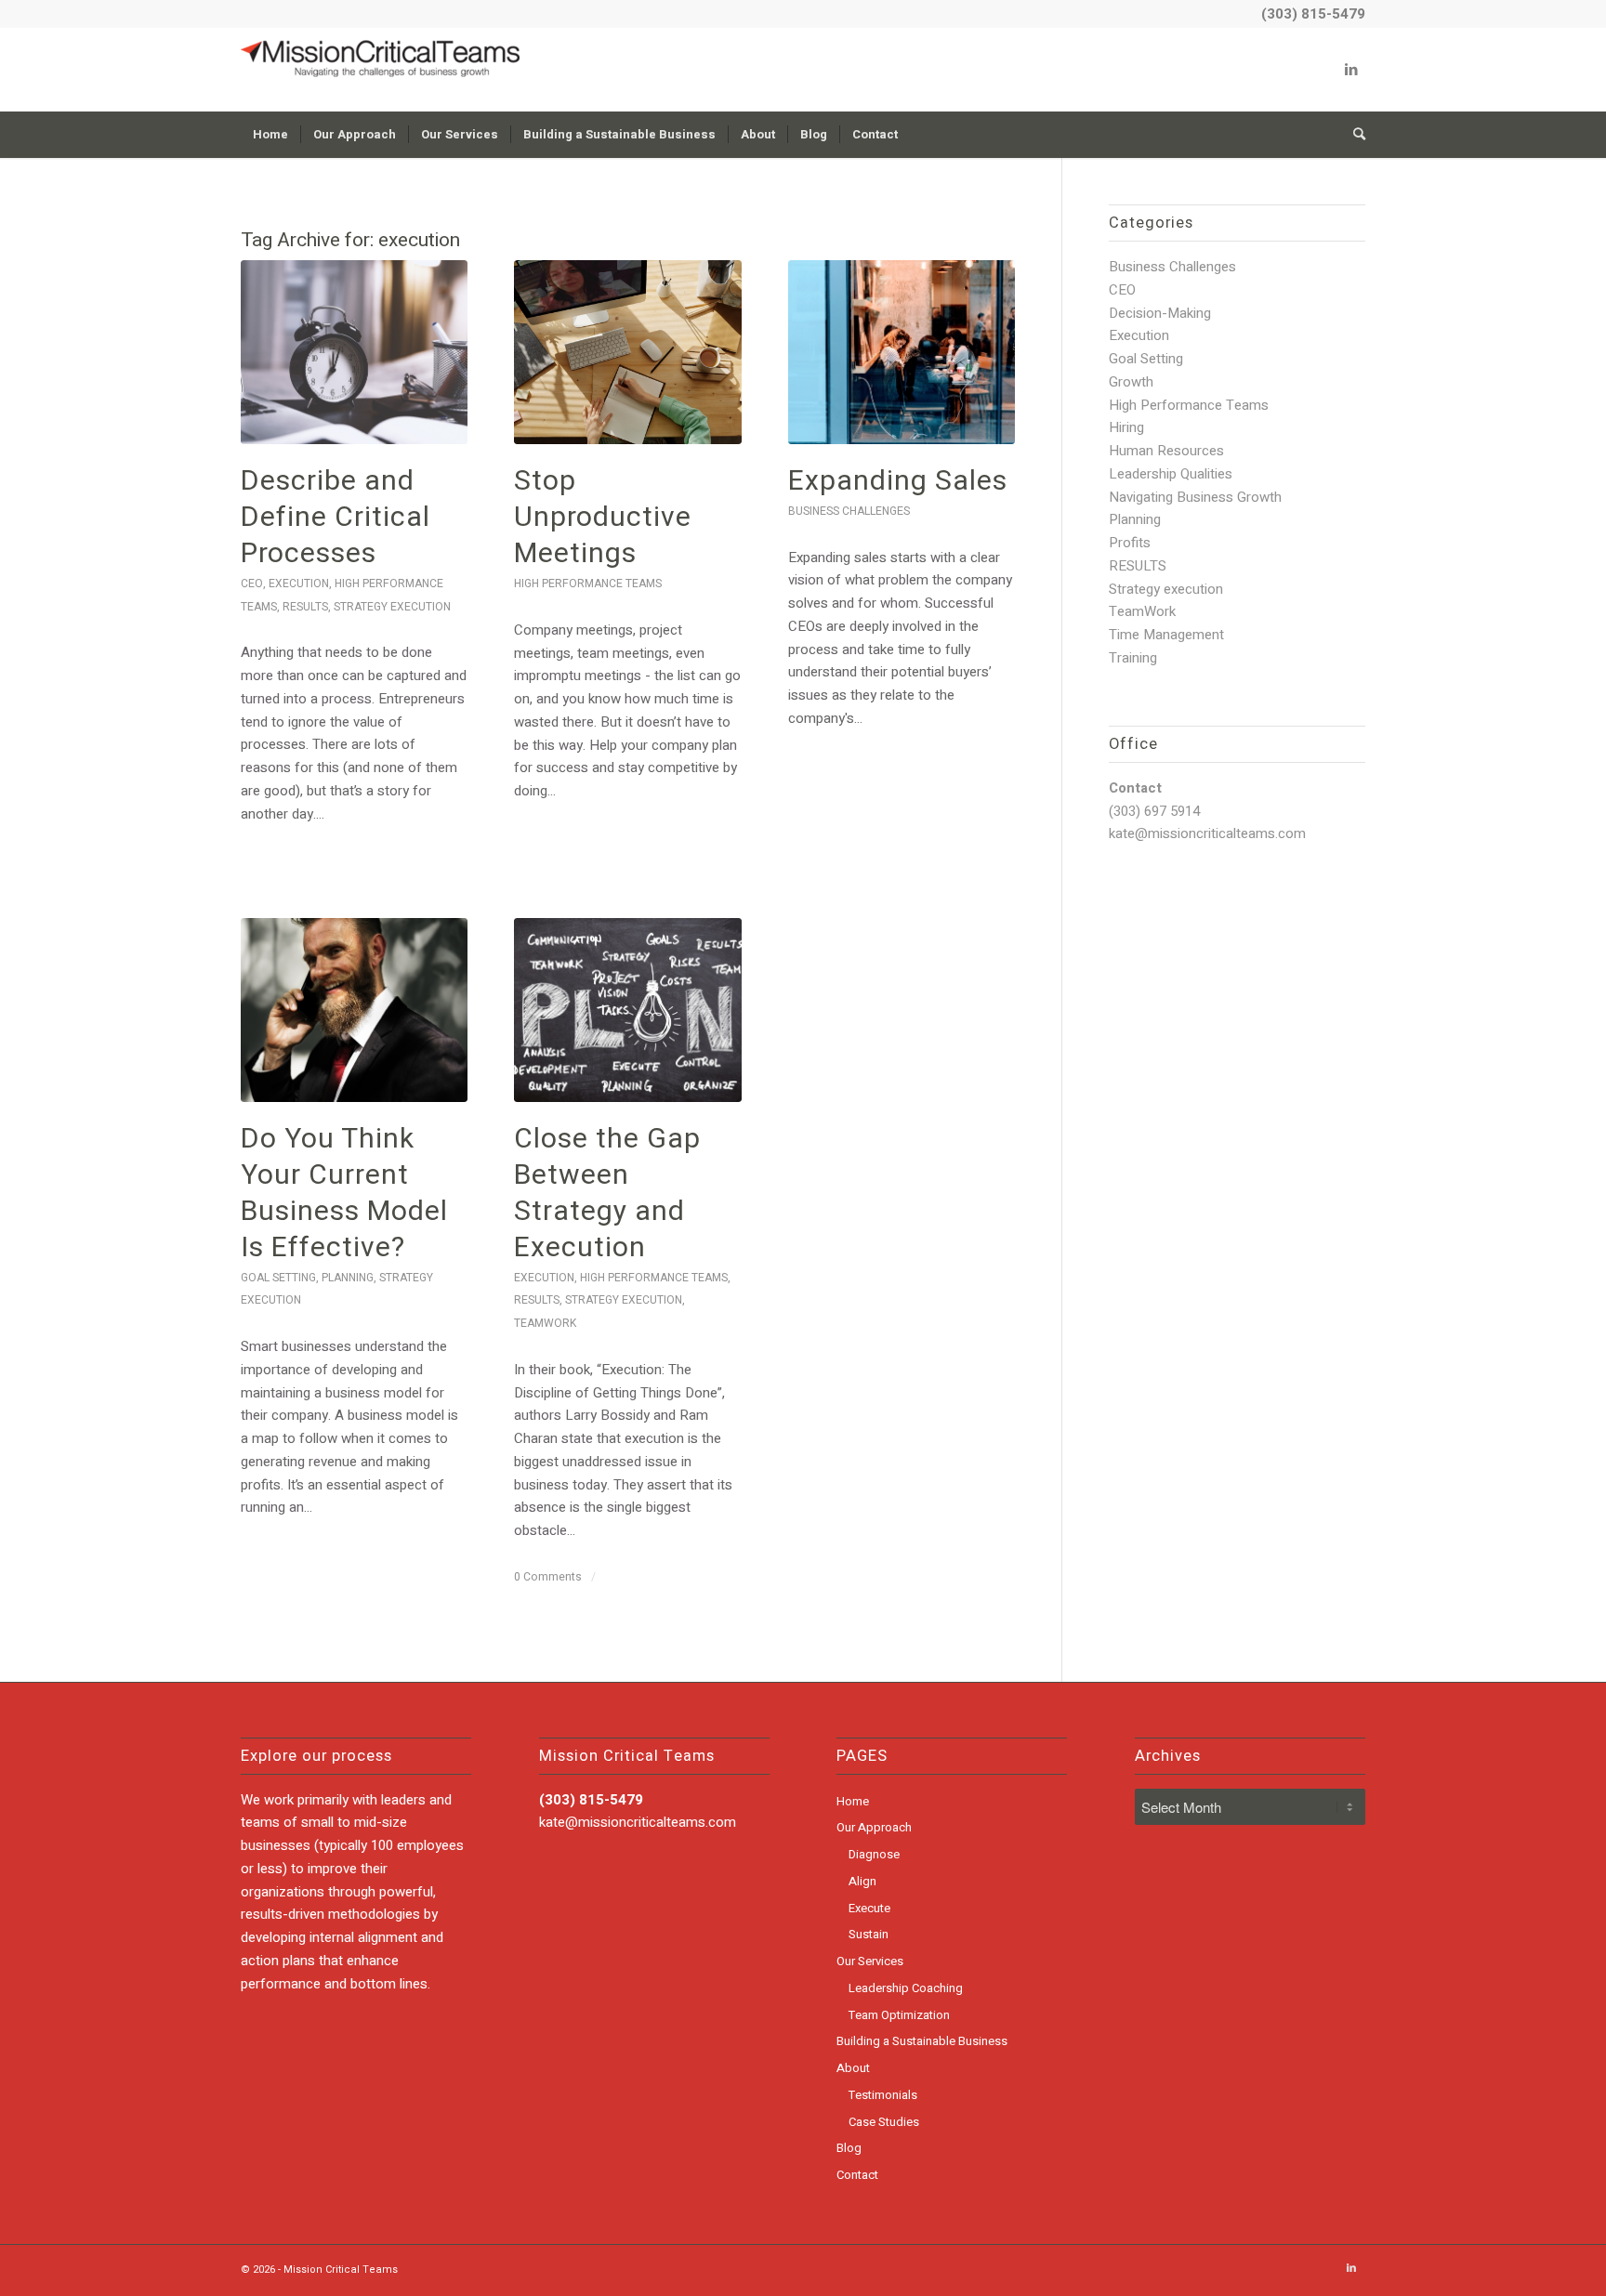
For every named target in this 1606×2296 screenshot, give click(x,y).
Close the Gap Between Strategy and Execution (607, 1194)
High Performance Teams (588, 584)
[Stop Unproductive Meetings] (627, 352)
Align (862, 1881)
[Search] (1353, 135)
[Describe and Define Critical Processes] (354, 352)
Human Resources (1166, 451)
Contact (857, 2175)
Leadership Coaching (906, 1988)
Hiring (1126, 427)
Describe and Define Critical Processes (336, 518)
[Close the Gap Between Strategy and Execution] (627, 1010)
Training (1133, 658)
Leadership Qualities (1171, 474)
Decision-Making (1160, 313)
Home (853, 1801)
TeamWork (545, 1323)
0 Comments (548, 1577)
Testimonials (883, 2095)
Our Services (870, 1961)
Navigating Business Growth (1195, 497)
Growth (1131, 382)
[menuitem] (270, 135)
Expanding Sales (898, 481)
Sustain (869, 1934)
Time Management (1166, 635)
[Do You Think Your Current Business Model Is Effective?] (354, 1010)
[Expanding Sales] (902, 352)
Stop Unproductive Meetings (603, 518)
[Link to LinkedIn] (1351, 70)
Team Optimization (899, 2015)
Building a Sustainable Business (922, 2041)
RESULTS (305, 607)
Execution (299, 584)
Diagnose (874, 1854)
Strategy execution (392, 607)
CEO (252, 584)
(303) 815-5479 (1313, 14)
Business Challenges (849, 511)
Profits (1130, 543)
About (853, 2068)
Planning (348, 1278)
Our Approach (874, 1827)
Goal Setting (278, 1278)
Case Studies (884, 2122)
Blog (849, 2148)
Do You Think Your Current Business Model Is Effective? (344, 1194)
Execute (869, 1908)
